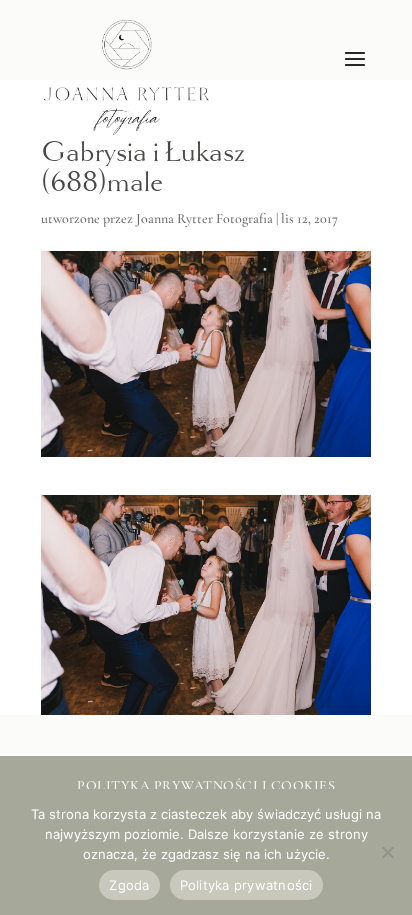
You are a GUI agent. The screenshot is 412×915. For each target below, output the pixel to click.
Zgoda (129, 885)
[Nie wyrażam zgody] (387, 852)
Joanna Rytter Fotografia (204, 218)
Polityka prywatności (246, 885)
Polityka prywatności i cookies (206, 785)
